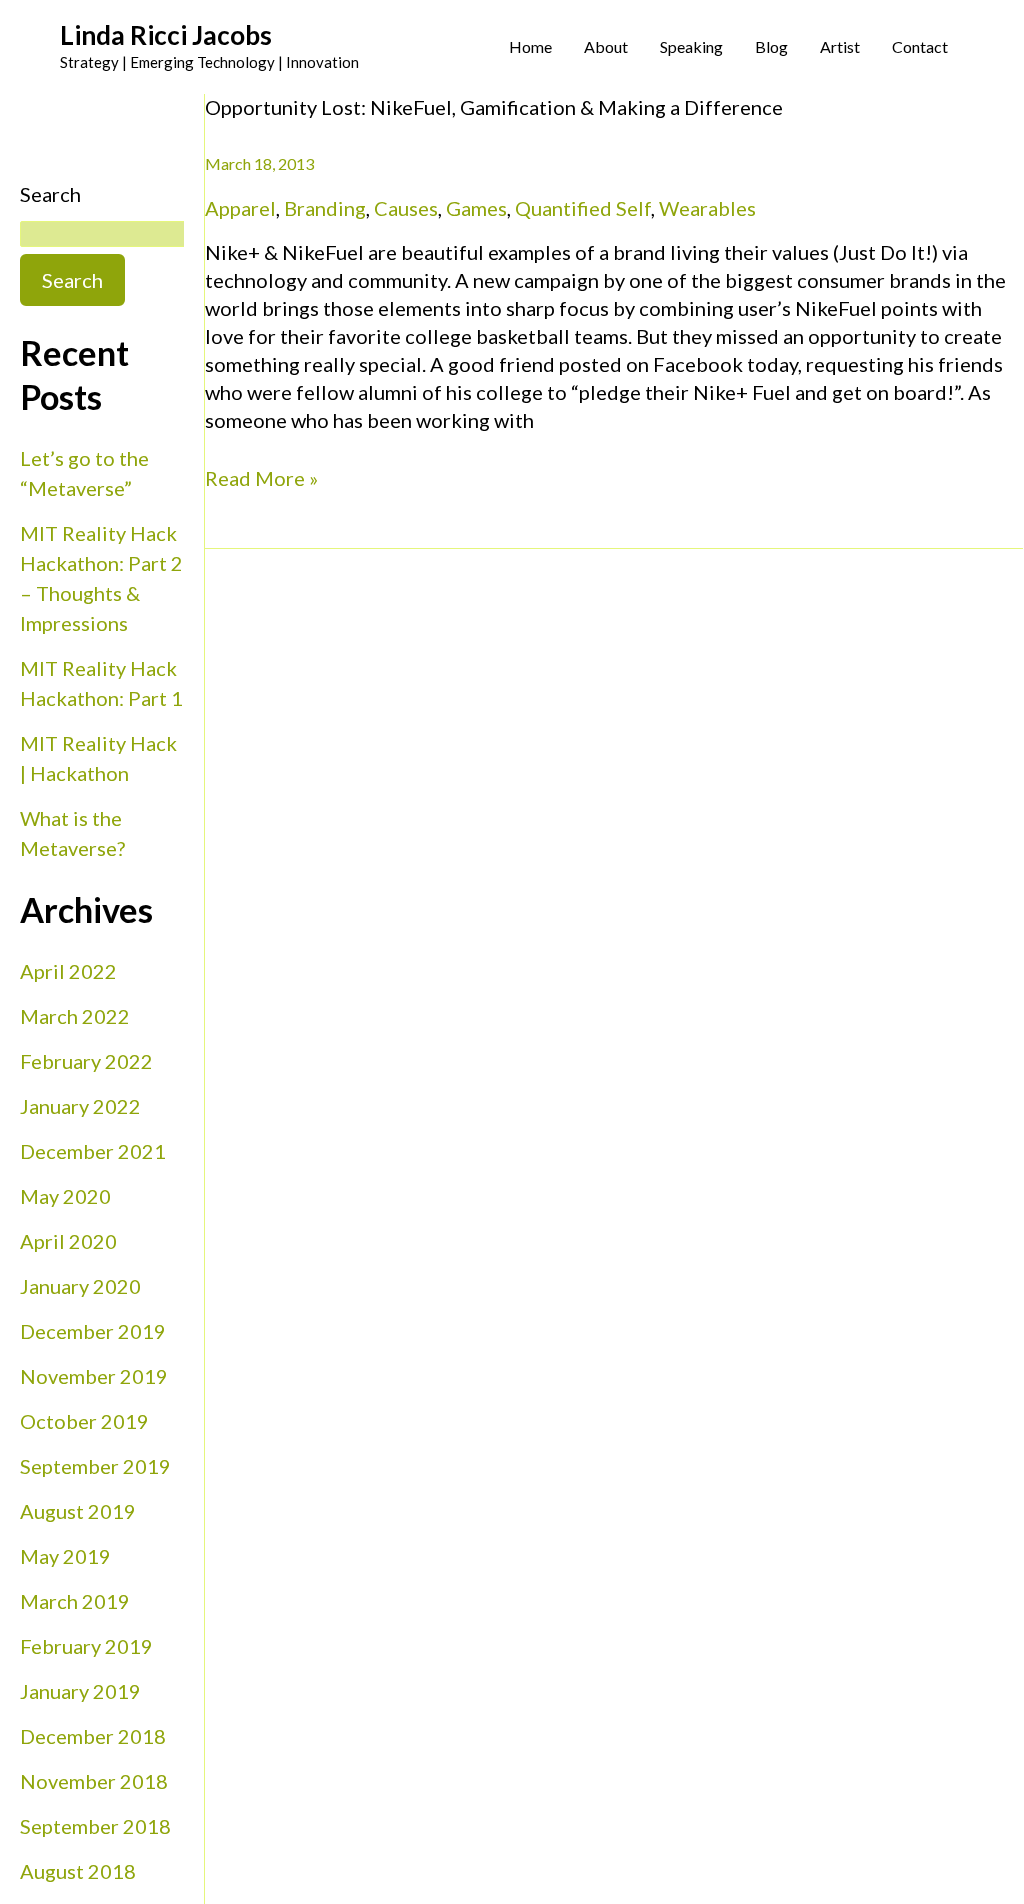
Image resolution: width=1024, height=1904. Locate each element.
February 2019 (86, 1646)
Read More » (261, 477)
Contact (920, 46)
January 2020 (80, 1286)
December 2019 (93, 1331)
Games (476, 208)
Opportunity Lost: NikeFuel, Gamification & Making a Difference (494, 107)
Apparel (240, 208)
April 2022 (68, 971)
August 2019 (78, 1511)
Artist (840, 46)
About (606, 46)
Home (530, 46)
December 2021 (93, 1151)
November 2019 (94, 1376)
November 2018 (94, 1781)
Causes (406, 208)
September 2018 (95, 1826)
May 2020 (65, 1196)
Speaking (691, 46)
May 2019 (65, 1556)
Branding (325, 208)
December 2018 (93, 1736)
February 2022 (86, 1061)
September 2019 (95, 1466)
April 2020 (68, 1241)
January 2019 (80, 1691)
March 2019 (75, 1601)
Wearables (707, 208)
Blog (771, 46)
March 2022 (75, 1016)
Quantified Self (583, 208)
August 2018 (78, 1871)
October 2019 (84, 1421)
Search (50, 194)
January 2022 (80, 1106)
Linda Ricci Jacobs (166, 35)
